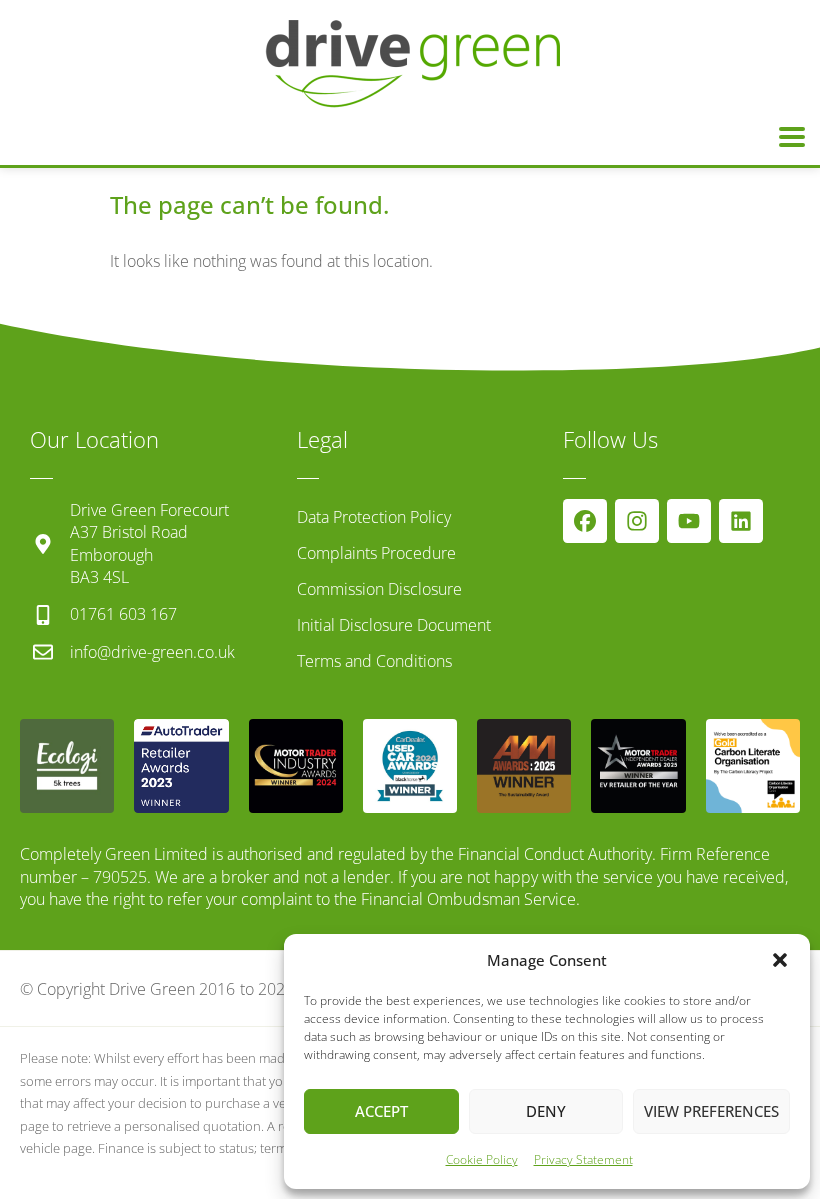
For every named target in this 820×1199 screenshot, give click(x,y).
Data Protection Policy (374, 517)
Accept (381, 1111)
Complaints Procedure (376, 553)
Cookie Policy (482, 1159)
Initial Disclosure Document (394, 625)
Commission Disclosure (379, 589)
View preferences (711, 1111)
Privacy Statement (583, 1159)
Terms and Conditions (374, 661)
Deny (546, 1111)
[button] (780, 960)
